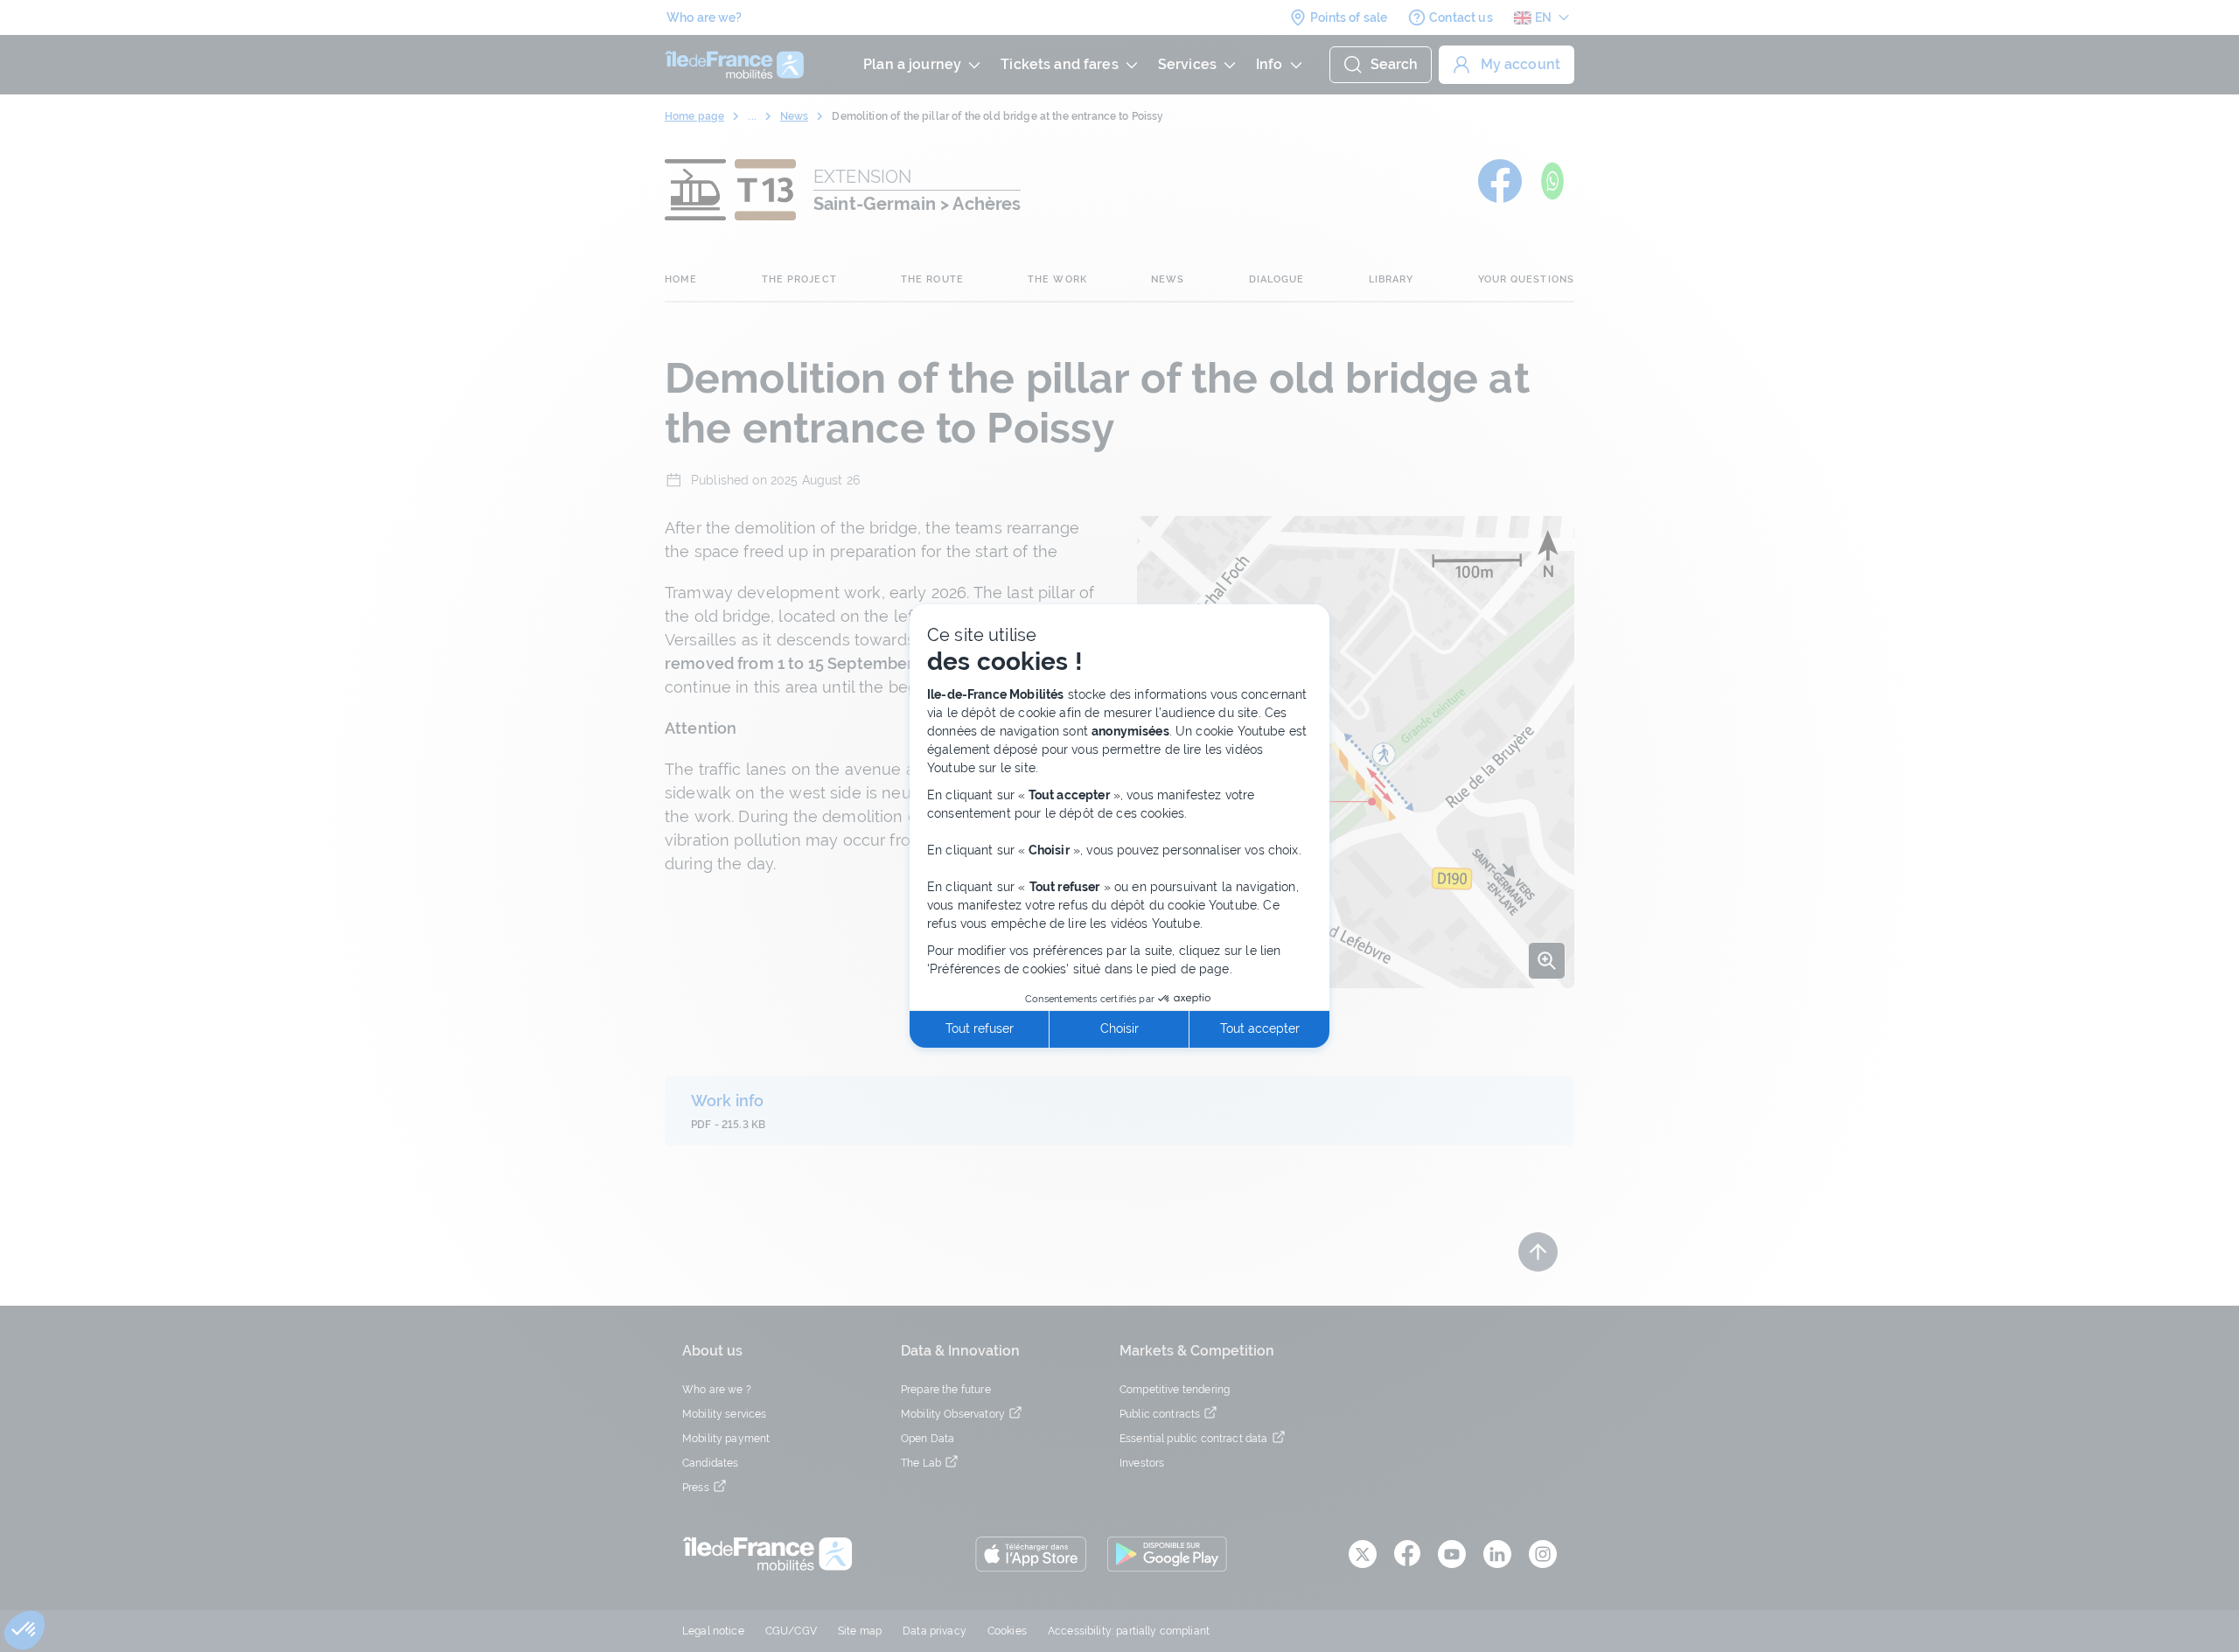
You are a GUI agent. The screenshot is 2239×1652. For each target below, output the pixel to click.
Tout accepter (1260, 1028)
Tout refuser (980, 1028)
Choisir (1119, 1028)
